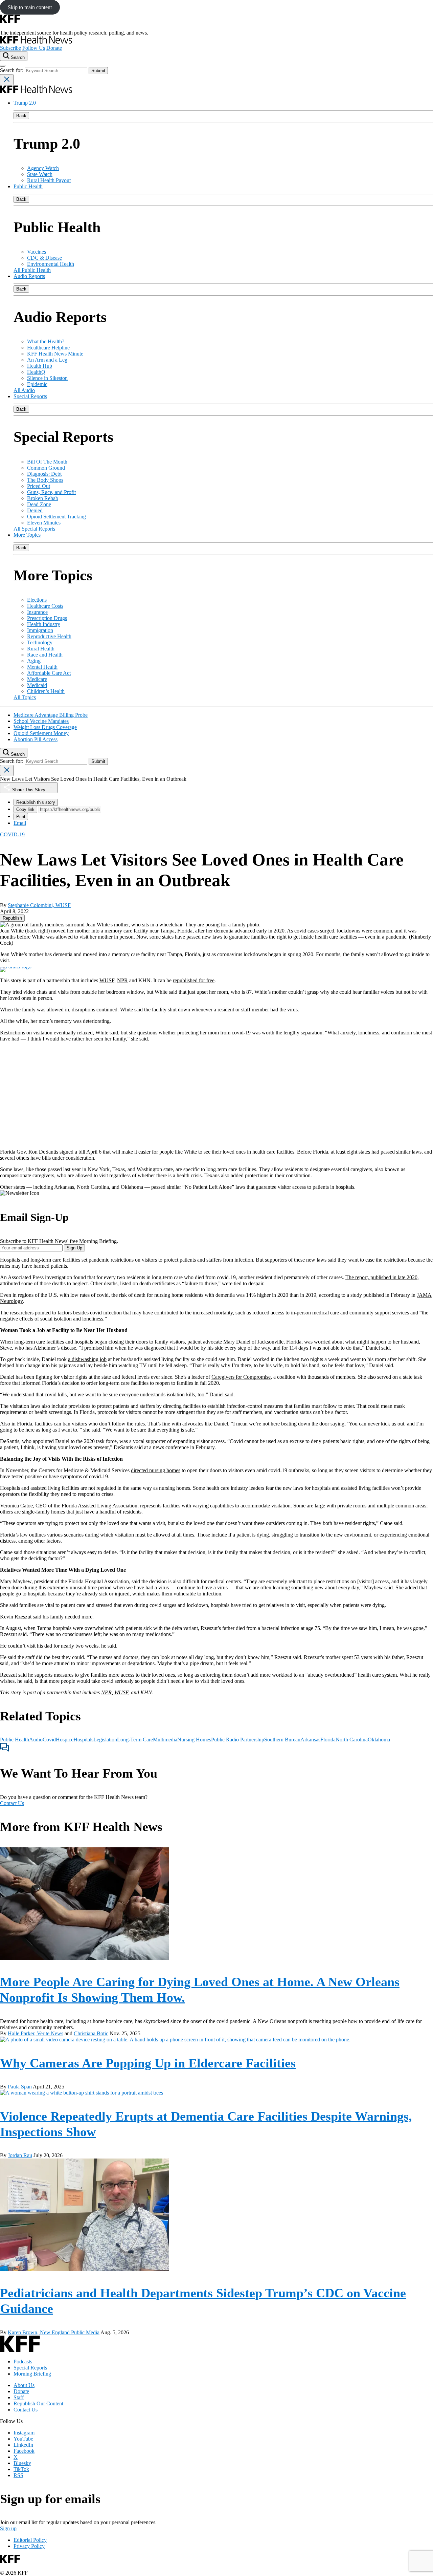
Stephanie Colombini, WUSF (39, 905)
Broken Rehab (43, 498)
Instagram (24, 2433)
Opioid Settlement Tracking (56, 517)
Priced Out (39, 486)
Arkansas (310, 1740)
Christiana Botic (91, 2033)
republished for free (194, 980)
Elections (37, 600)
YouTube (23, 2439)
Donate (54, 48)
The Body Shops (45, 480)
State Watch (40, 174)
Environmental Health (51, 264)
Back (21, 116)
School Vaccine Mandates (41, 721)
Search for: (12, 70)
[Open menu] (3, 66)
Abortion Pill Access (36, 739)
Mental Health (42, 667)
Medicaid (37, 685)
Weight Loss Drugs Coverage (45, 727)
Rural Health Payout (49, 180)
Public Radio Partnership (238, 1740)
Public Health (28, 186)
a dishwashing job (87, 1359)
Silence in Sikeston (47, 378)
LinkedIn (23, 2445)
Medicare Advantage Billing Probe (51, 715)
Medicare (37, 679)
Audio (36, 1740)
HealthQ (36, 372)
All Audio (24, 390)
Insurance (37, 612)
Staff (19, 2397)
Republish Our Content (38, 2403)
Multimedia (165, 1740)
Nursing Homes (194, 1740)
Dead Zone (39, 504)
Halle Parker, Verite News (36, 2033)
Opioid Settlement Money (41, 733)
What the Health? (46, 341)
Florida (328, 1740)
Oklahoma (379, 1740)
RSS (18, 2475)
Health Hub (40, 366)
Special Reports (30, 396)
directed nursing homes (156, 1470)
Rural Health (41, 649)
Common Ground (46, 468)
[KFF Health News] (36, 42)
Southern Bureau (282, 1740)
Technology (40, 642)
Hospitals (83, 1740)
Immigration (40, 630)
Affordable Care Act (49, 673)
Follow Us (34, 48)
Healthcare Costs (45, 606)
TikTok (21, 2469)
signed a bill (72, 1152)
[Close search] (7, 80)
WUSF (107, 980)
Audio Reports (29, 276)
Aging (34, 661)
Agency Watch (43, 168)
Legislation (105, 1740)
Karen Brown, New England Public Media (54, 2332)
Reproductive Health (49, 636)
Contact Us (12, 1803)
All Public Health (32, 270)
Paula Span (20, 2087)
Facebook (24, 2451)
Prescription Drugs (47, 618)
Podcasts (23, 2362)
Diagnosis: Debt (44, 474)
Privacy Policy (29, 2546)
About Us (24, 2385)
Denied (35, 510)
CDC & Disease (44, 258)
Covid (49, 1740)
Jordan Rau (20, 2155)
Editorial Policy (30, 2540)
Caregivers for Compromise (241, 1377)
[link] (12, 918)
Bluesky (22, 2463)
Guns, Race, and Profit (51, 492)
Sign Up (74, 1248)
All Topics (25, 697)
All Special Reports (34, 529)
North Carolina (352, 1740)
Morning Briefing (32, 2374)
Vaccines (37, 252)
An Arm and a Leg (47, 360)
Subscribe (10, 48)
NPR (122, 980)
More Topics (27, 535)
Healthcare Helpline (48, 348)
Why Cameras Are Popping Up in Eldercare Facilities (148, 2063)
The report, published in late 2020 (381, 1277)
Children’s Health (46, 691)
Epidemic (37, 384)
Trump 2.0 (25, 103)
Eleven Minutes (44, 523)
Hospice (65, 1740)
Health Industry (44, 624)
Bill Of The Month (47, 462)
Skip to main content (30, 7)
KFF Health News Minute (55, 354)
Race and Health (45, 655)
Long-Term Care (135, 1740)
